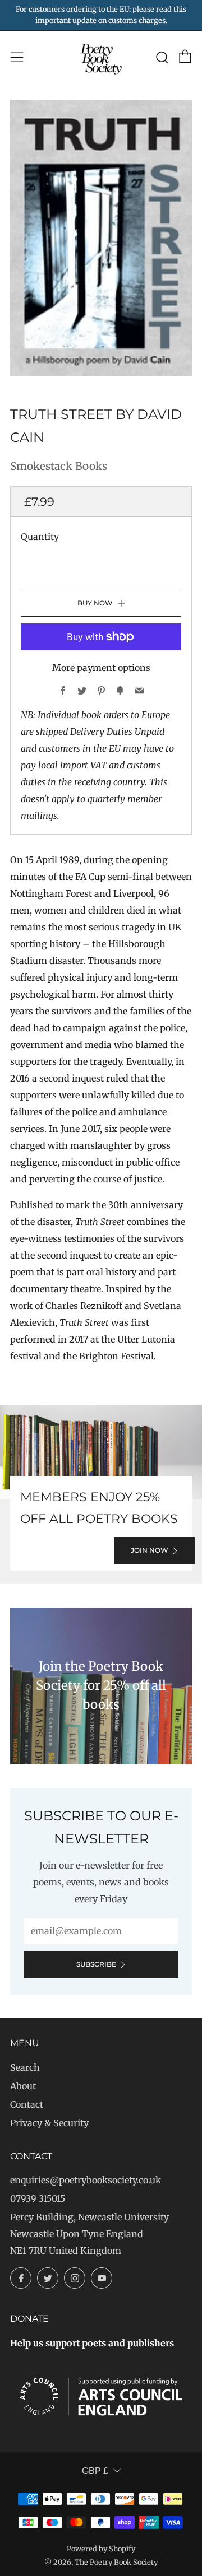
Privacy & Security (49, 2123)
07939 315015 (38, 2198)
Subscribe (96, 1964)
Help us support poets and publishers (92, 2343)
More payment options (101, 668)
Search (25, 2067)
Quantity (40, 537)
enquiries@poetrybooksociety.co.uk (86, 2180)
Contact (27, 2104)
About (23, 2086)
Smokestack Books (59, 466)
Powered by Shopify (101, 2549)
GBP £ (95, 2471)
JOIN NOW (150, 1550)
